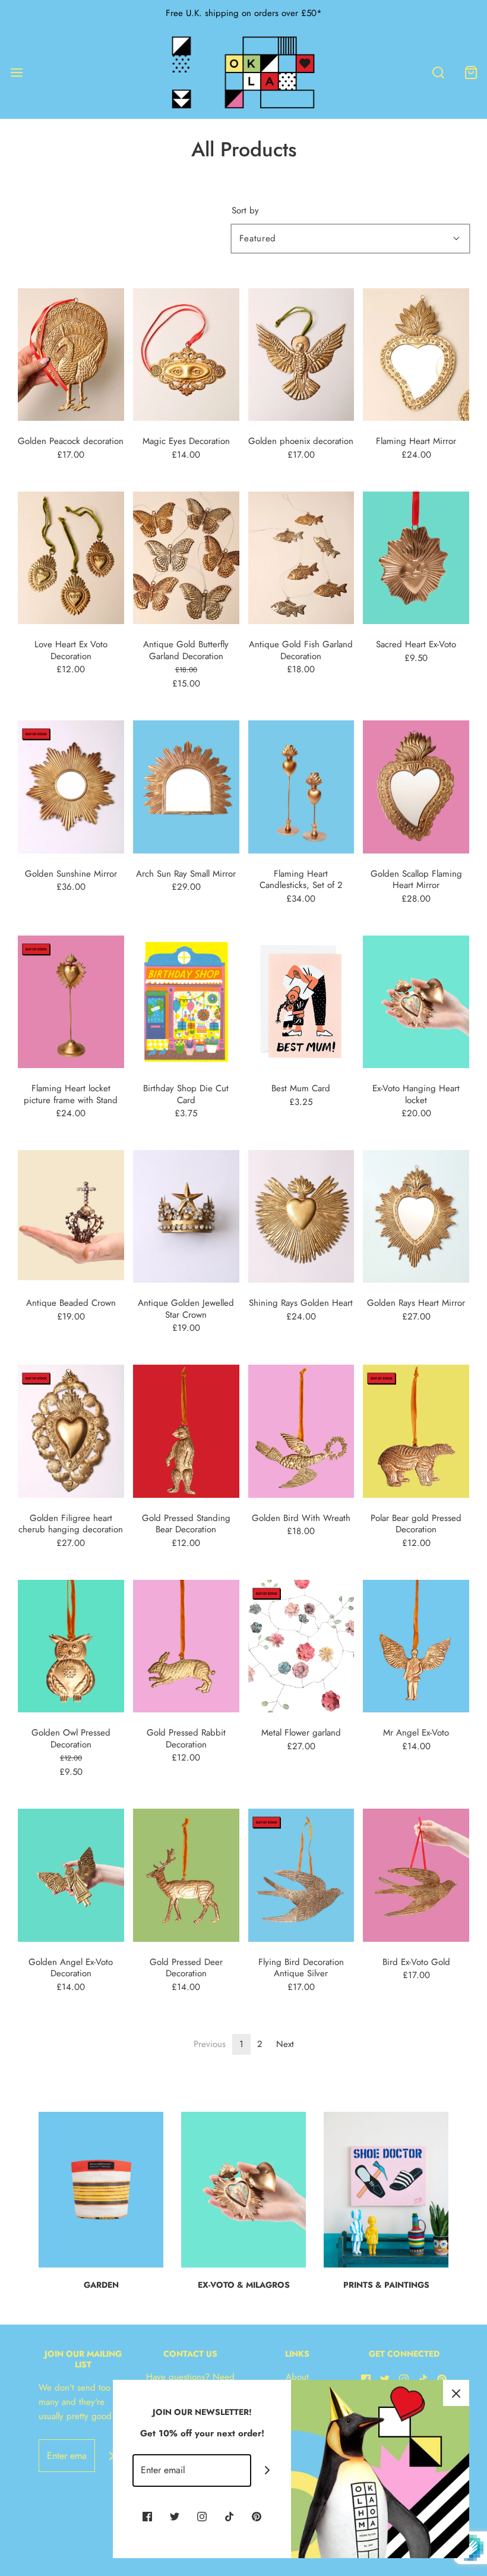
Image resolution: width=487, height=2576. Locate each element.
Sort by (245, 211)
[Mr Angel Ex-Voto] (416, 1645)
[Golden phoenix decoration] (301, 354)
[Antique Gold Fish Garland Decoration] (301, 557)
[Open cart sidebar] (471, 72)
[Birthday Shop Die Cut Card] (186, 1001)
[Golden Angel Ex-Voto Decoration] (71, 1874)
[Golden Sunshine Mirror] (71, 786)
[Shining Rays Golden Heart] (301, 1215)
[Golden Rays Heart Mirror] (416, 1215)
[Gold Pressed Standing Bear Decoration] (186, 1431)
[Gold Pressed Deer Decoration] (186, 1874)
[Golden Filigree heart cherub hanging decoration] (71, 1431)
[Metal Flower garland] (301, 1645)
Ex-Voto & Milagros (244, 2285)
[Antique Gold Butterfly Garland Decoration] (186, 557)
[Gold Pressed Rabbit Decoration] (186, 1645)
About (297, 2377)
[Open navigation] (16, 72)
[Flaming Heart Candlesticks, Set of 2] (301, 786)
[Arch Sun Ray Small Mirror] (186, 786)
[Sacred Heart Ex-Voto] (416, 557)
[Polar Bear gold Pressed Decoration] (416, 1431)
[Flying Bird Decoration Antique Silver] (301, 1874)
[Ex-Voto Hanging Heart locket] (416, 1001)
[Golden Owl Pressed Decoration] (71, 1645)
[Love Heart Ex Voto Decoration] (71, 557)
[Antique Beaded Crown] (71, 1215)
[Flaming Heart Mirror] (416, 354)
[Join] (111, 2456)
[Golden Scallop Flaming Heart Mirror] (416, 786)
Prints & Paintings (386, 2285)
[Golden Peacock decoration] (71, 354)
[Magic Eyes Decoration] (186, 354)
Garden (101, 2285)
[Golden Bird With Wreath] (301, 1431)
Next (285, 2044)
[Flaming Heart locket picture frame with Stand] (71, 1001)
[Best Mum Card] (301, 1001)
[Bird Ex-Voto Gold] (416, 1874)
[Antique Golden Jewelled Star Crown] (186, 1215)
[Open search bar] (438, 72)
